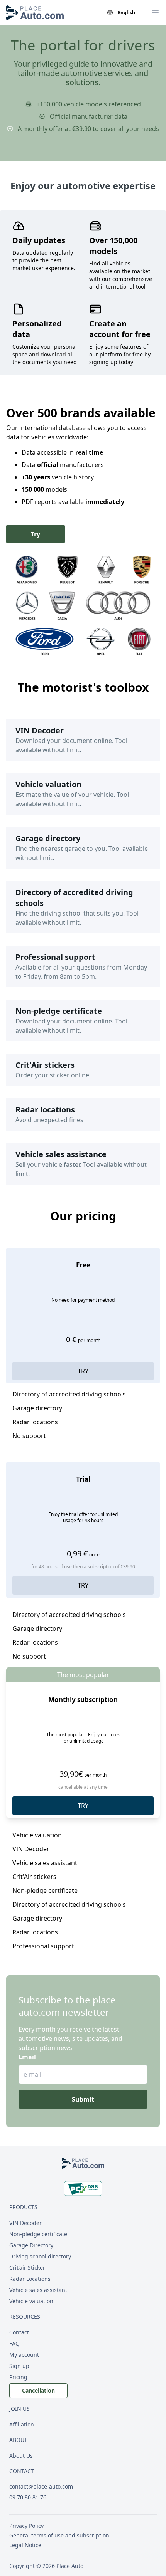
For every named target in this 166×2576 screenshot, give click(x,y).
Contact (19, 2332)
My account (24, 2355)
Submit (83, 2099)
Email (27, 2057)
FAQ (14, 2343)
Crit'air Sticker (27, 2268)
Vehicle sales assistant (38, 2290)
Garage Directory (31, 2245)
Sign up (19, 2366)
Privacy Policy (26, 2526)
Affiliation (22, 2424)
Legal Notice (25, 2545)
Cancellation (38, 2390)
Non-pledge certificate (38, 2234)
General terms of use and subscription (59, 2535)
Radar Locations (30, 2279)
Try (36, 534)
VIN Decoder (25, 2223)
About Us (21, 2456)
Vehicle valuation (31, 2301)
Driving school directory (40, 2256)
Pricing (18, 2377)
